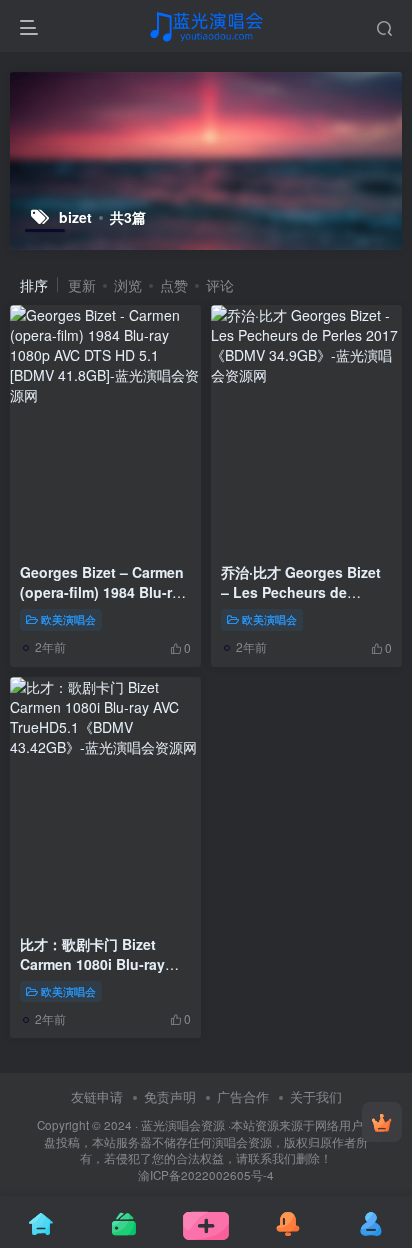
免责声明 (170, 1096)
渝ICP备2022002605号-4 (206, 1175)
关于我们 (316, 1096)
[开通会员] (382, 1122)
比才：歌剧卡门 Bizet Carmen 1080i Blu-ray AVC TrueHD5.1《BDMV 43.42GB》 (98, 973)
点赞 (174, 285)
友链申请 (97, 1096)
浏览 (128, 285)
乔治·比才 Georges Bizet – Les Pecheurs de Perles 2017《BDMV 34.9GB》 (301, 601)
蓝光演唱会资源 (183, 1125)
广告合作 (243, 1096)
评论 (220, 285)
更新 (82, 285)
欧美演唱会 (68, 619)
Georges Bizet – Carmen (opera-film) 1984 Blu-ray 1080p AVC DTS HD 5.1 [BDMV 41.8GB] (104, 601)
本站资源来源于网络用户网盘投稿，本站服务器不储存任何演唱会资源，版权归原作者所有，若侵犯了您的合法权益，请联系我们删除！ (209, 1141)
